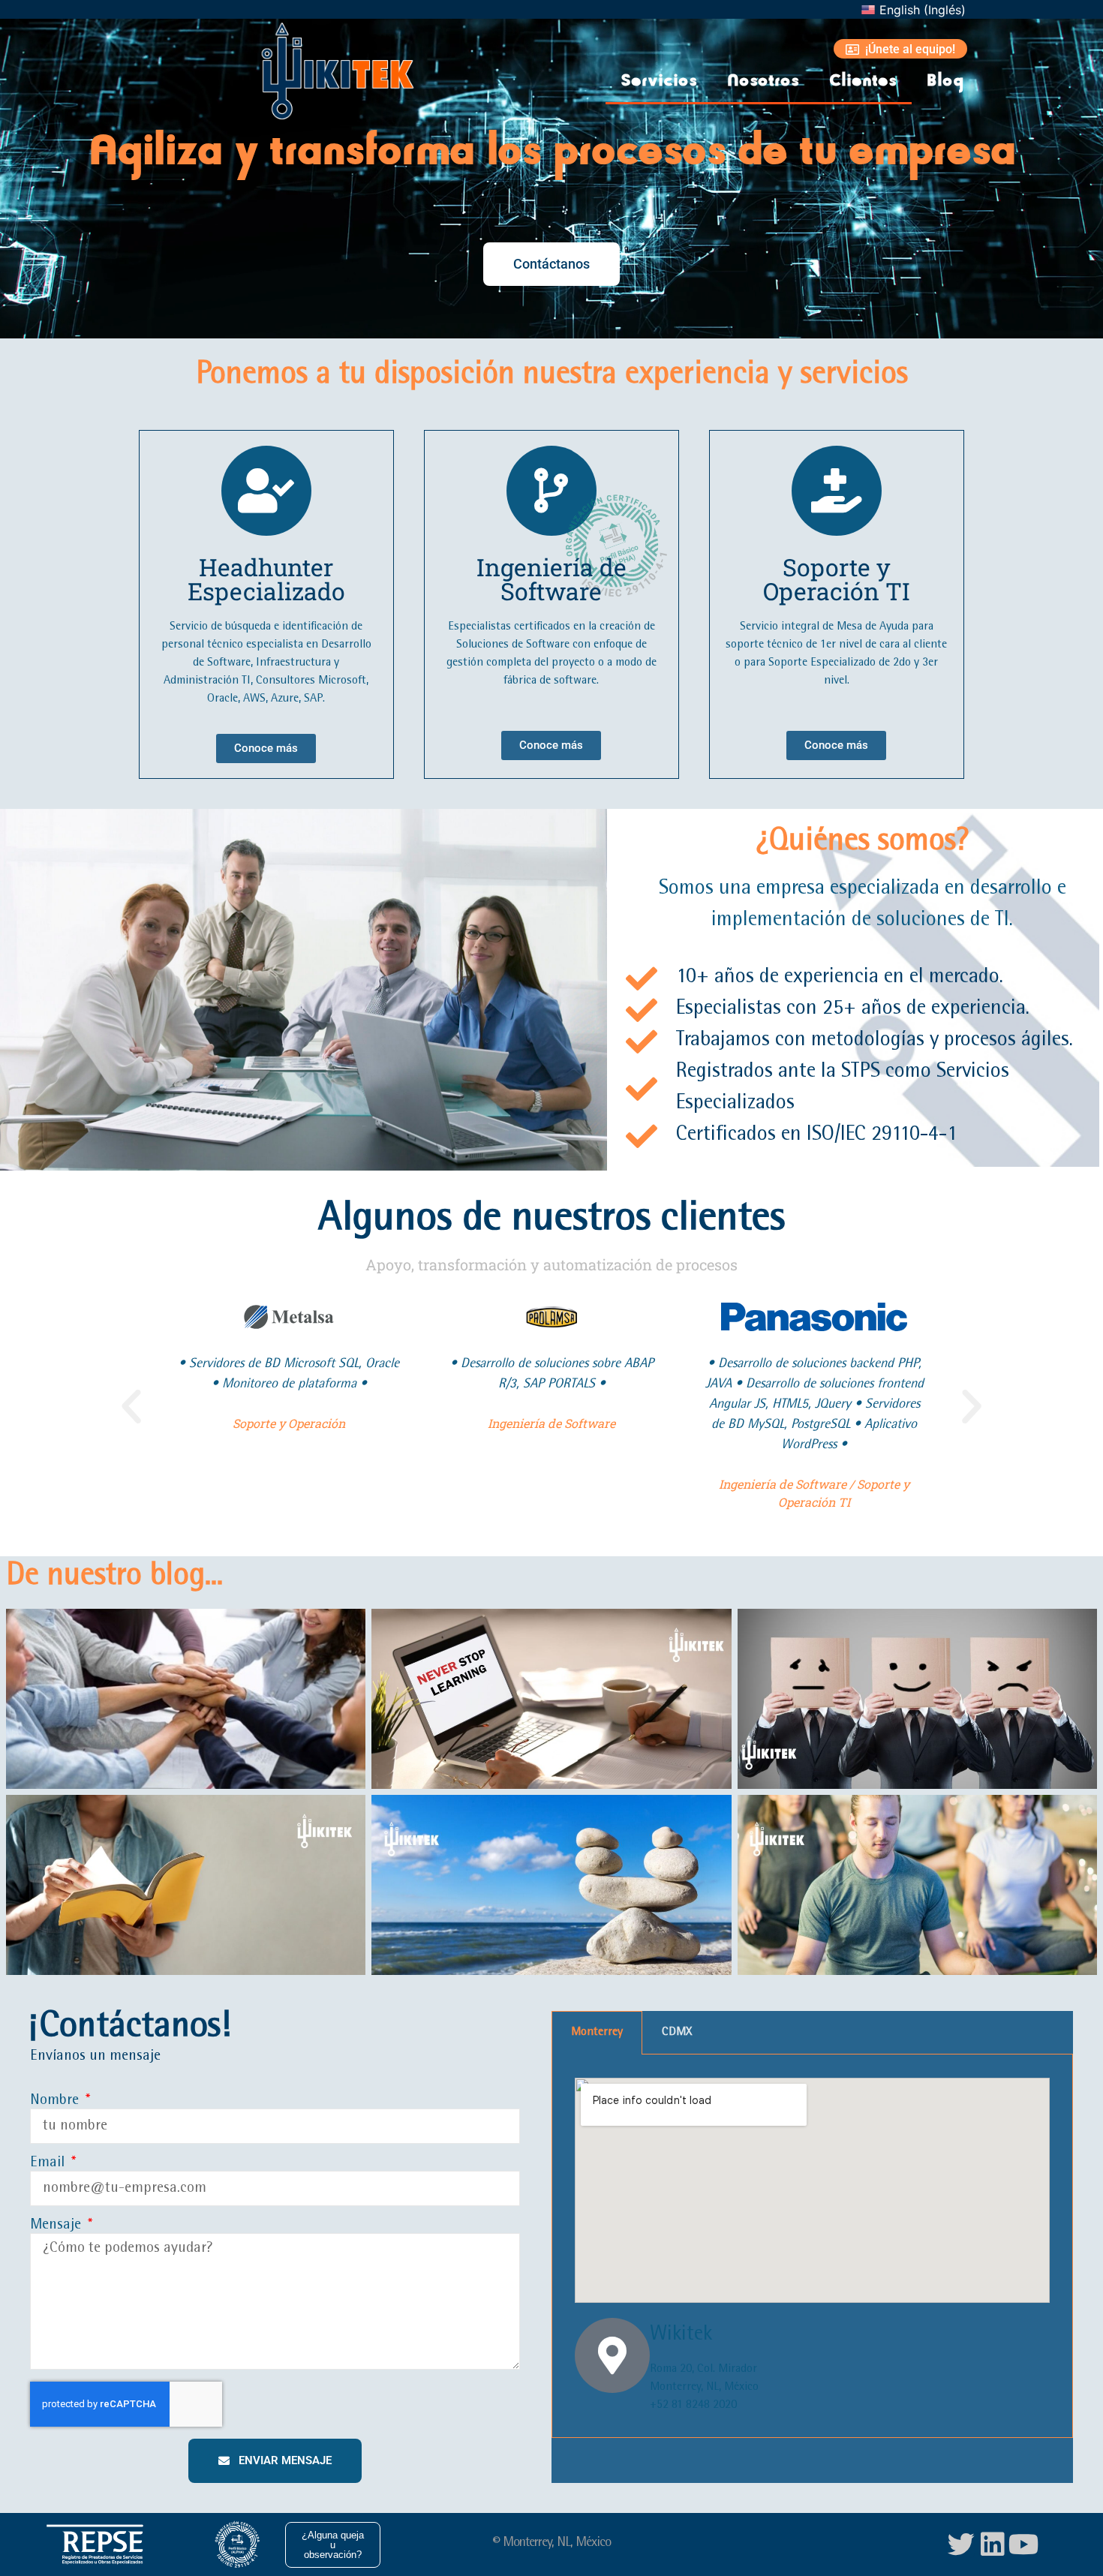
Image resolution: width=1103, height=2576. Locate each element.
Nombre (56, 2101)
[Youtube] (1024, 2544)
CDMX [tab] (677, 2033)
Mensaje (57, 2226)
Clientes (863, 81)
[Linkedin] (993, 2544)
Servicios (659, 81)
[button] (131, 1407)
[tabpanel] (812, 2247)
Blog (945, 81)
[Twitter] (961, 2544)
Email (49, 2163)
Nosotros (763, 81)
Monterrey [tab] (597, 2033)
